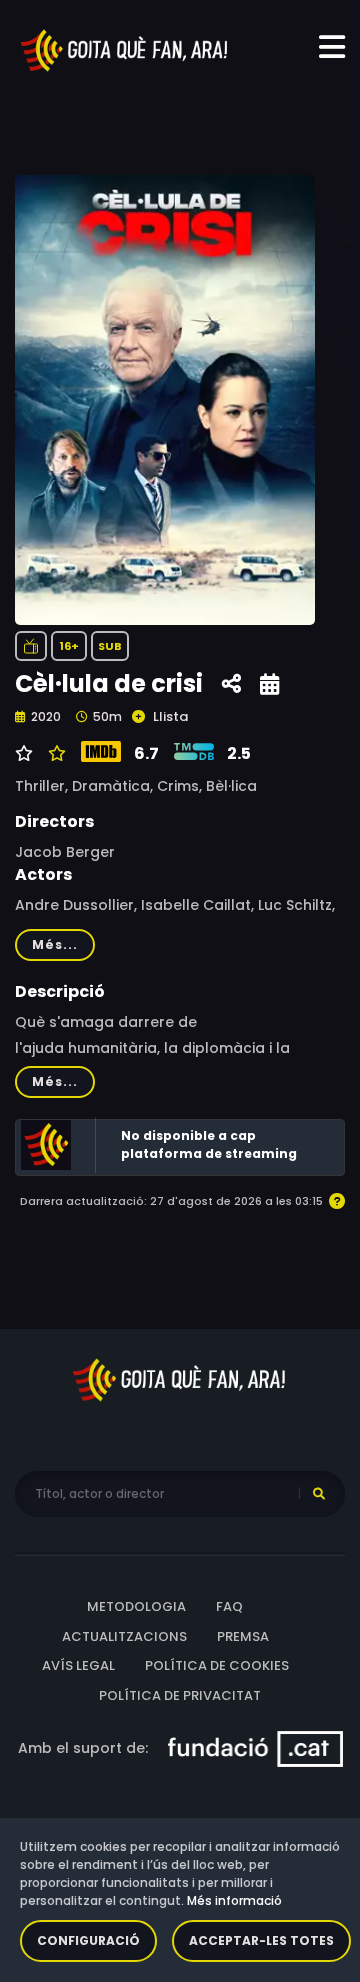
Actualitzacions (124, 1636)
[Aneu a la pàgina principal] (125, 49)
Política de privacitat (180, 1695)
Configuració (88, 1940)
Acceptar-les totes (261, 1940)
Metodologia (136, 1606)
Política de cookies (217, 1665)
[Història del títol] (269, 684)
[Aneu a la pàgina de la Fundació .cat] (255, 1748)
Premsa (243, 1636)
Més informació (234, 1900)
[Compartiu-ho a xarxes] (231, 684)
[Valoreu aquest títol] (54, 754)
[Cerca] (319, 1494)
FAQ (229, 1606)
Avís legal (78, 1665)
